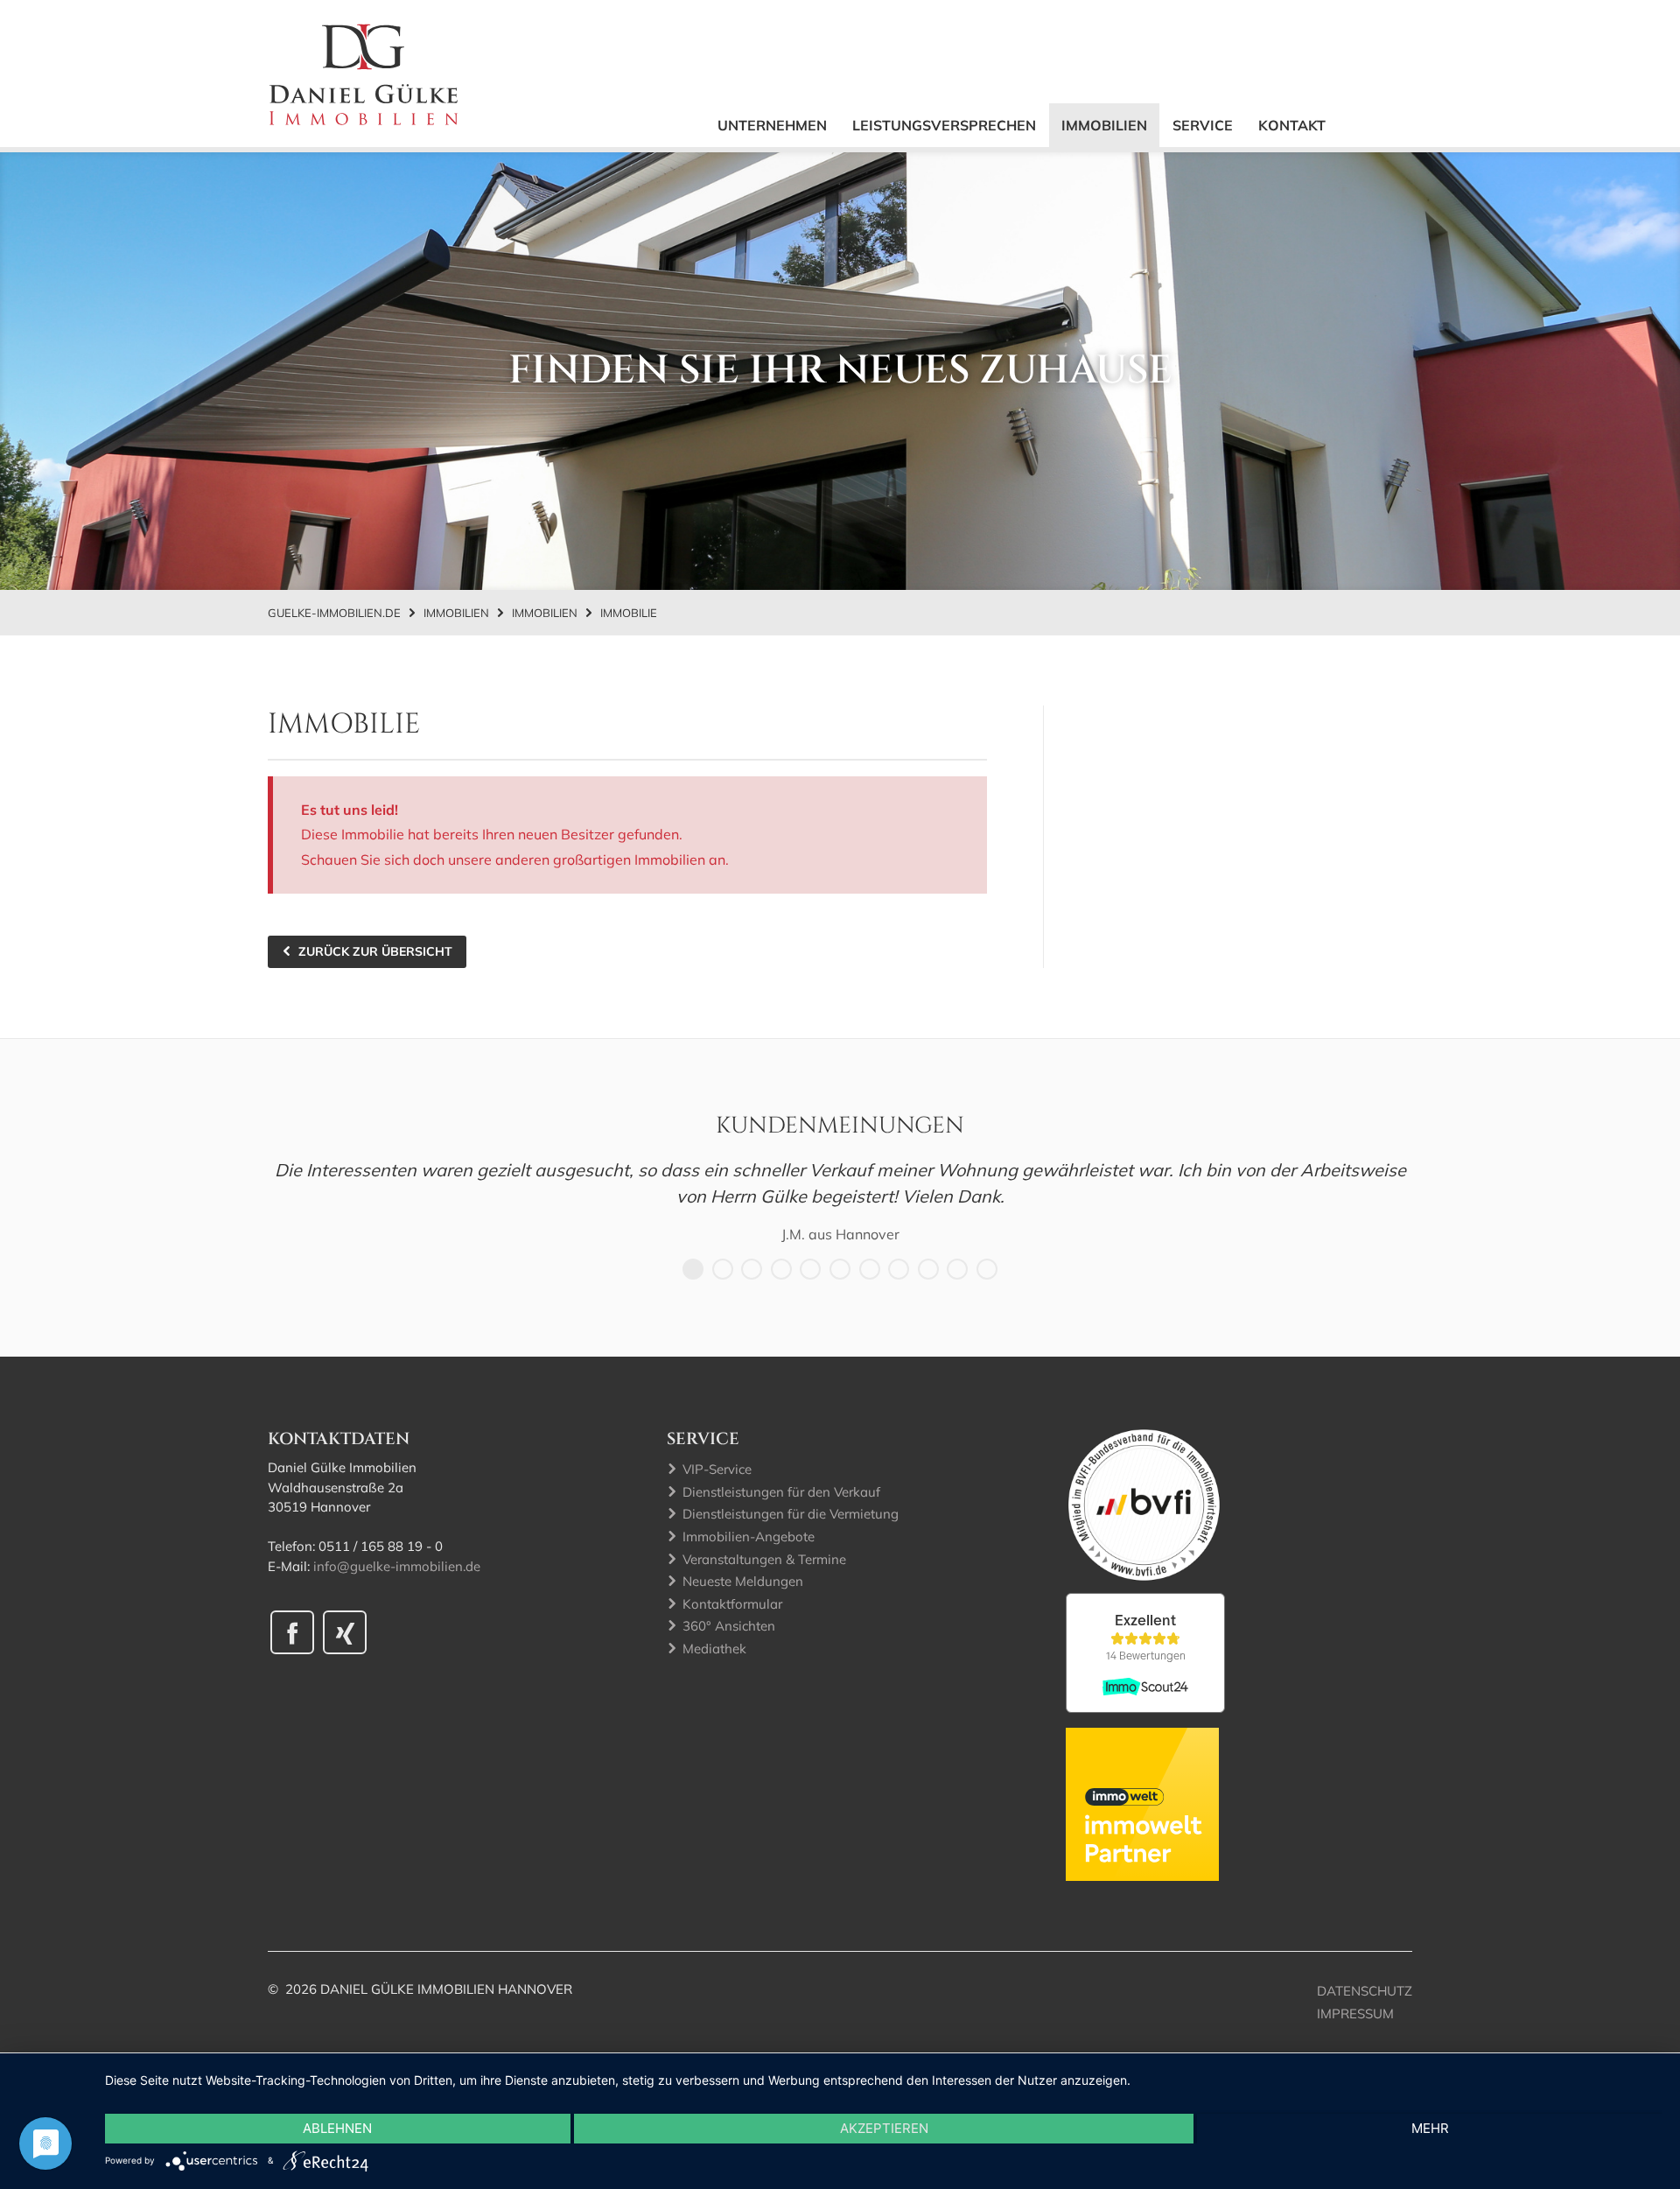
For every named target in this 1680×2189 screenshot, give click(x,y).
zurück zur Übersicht (375, 951)
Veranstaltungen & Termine (764, 1559)
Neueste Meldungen (743, 1581)
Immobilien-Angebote (749, 1537)
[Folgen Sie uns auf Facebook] (292, 1632)
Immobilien (1104, 125)
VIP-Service (717, 1469)
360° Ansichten (729, 1626)
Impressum (1355, 2014)
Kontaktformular (732, 1604)
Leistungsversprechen (944, 125)
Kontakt (1292, 125)
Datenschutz (1365, 1991)
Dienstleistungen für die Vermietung (791, 1514)
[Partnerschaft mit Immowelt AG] (1142, 1803)
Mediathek (714, 1649)
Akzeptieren (884, 2128)
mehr (1430, 2128)
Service (1203, 125)
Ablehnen (337, 2128)
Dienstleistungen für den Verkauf (781, 1492)
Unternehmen (772, 125)
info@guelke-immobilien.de (397, 1566)
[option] (840, 1201)
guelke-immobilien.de (334, 613)
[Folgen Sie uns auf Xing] (345, 1632)
